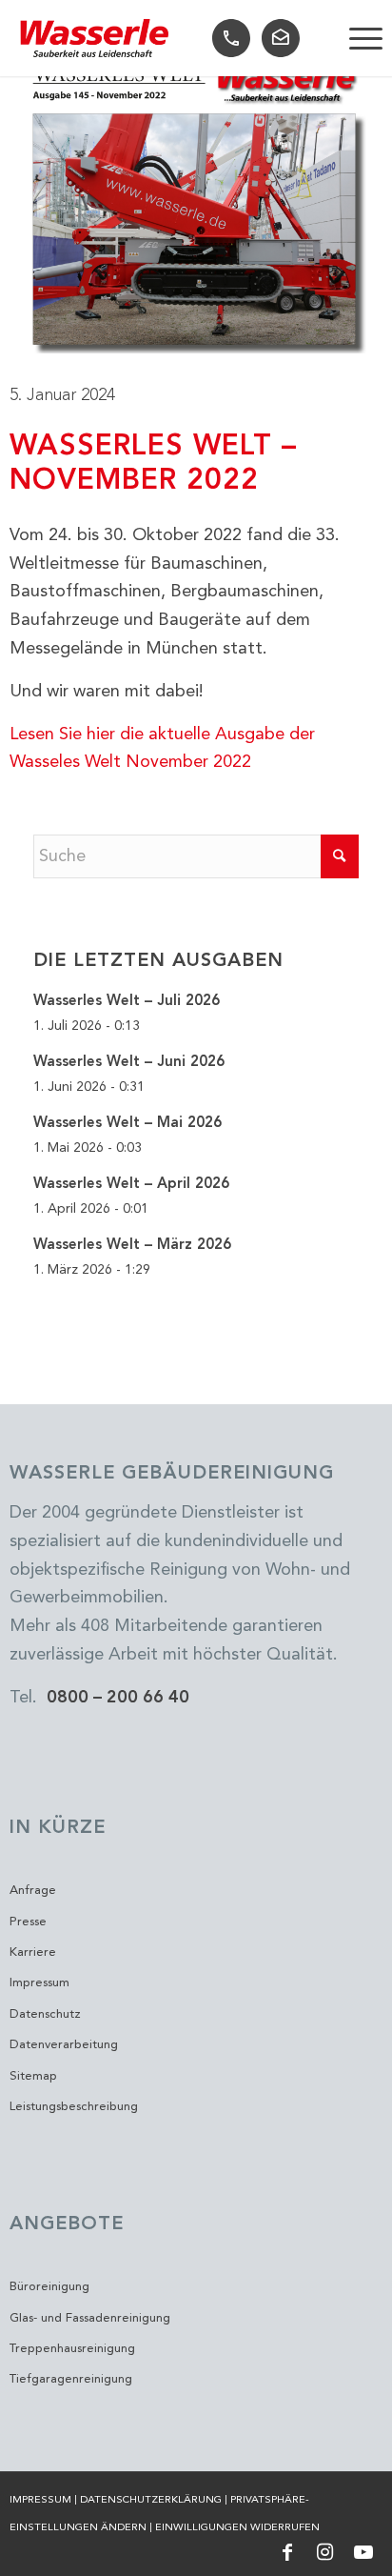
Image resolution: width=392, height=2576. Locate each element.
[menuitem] (356, 38)
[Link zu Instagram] (325, 2552)
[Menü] (356, 38)
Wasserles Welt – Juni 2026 (129, 1062)
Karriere (33, 1952)
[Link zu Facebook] (287, 2552)
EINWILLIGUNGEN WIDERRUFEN (237, 2528)
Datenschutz (45, 2014)
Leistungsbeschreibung (74, 2107)
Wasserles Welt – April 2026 (131, 1184)
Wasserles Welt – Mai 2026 (127, 1123)
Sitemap (33, 2076)
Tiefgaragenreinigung (71, 2379)
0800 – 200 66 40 (118, 1698)
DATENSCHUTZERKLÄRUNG (151, 2500)
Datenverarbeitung (64, 2045)
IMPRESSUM (40, 2500)
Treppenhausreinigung (72, 2349)
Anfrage (33, 1891)
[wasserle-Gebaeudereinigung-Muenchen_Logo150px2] (95, 39)
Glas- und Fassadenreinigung (90, 2318)
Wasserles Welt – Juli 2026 (127, 1001)
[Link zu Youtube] (363, 2552)
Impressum (39, 1983)
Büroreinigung (49, 2287)
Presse (28, 1922)
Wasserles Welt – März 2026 (132, 1245)
